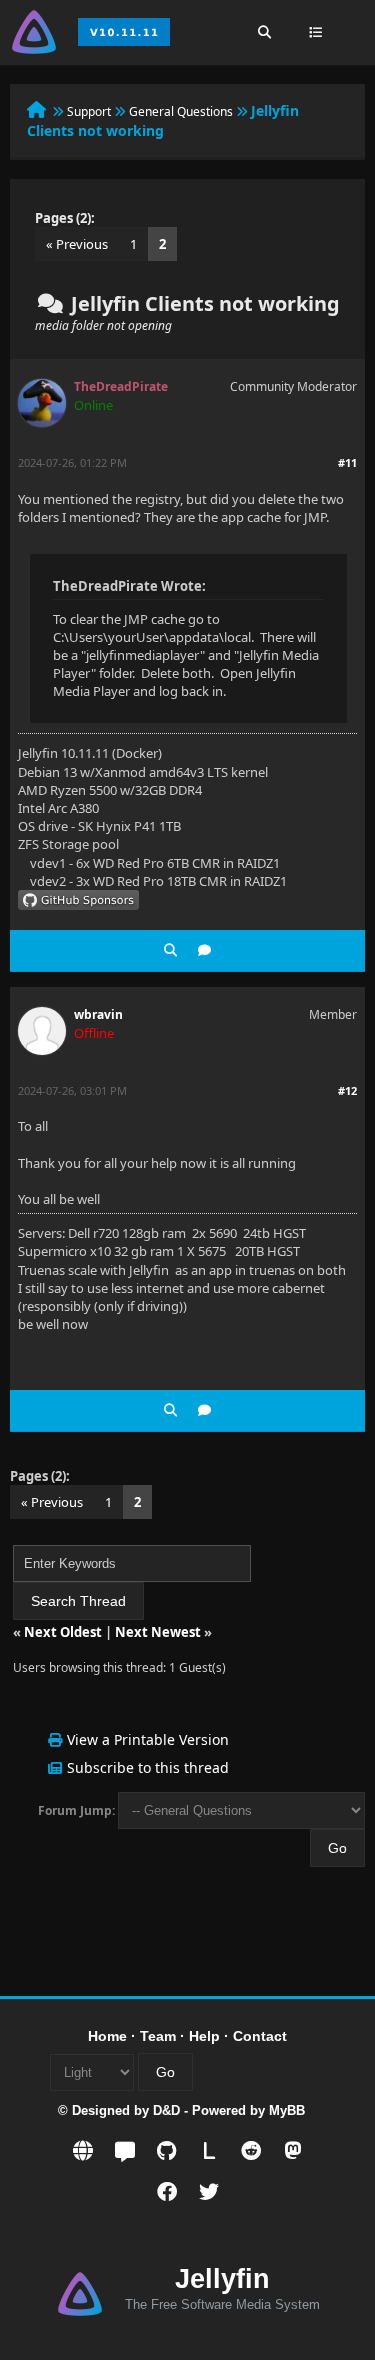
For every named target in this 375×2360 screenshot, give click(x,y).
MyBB (287, 2110)
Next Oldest (63, 1632)
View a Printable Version (148, 1739)
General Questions (181, 111)
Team (158, 2036)
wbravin (98, 1014)
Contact (260, 2036)
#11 (347, 462)
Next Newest (158, 1632)
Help (204, 2036)
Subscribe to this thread (148, 1767)
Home (107, 2036)
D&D (166, 2110)
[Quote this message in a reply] (204, 950)
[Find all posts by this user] (170, 950)
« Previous (77, 244)
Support (89, 111)
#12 (347, 1090)
